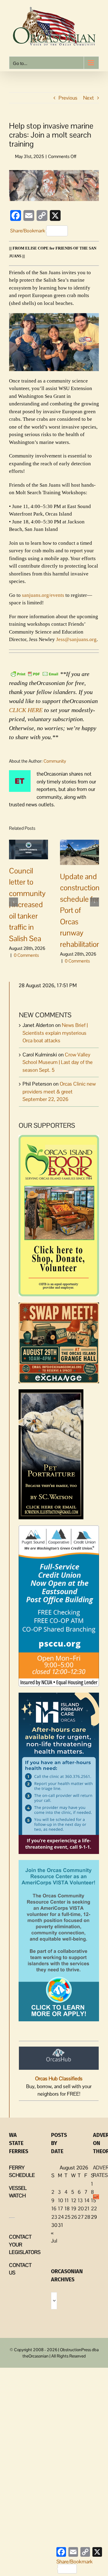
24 (61, 2217)
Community (55, 761)
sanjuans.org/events (43, 595)
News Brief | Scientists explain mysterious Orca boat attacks (55, 1033)
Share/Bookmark (28, 231)
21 (87, 2209)
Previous (68, 98)
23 (54, 2217)
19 (74, 2209)
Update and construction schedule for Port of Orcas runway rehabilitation (80, 910)
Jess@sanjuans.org (76, 639)
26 (74, 2217)
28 (87, 2217)
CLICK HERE (26, 710)
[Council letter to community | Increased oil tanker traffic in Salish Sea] (28, 849)
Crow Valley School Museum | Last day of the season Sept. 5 (58, 1062)
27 (81, 2217)
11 (67, 2200)
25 (67, 2217)
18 (67, 2209)
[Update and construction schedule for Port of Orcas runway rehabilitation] (79, 852)
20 (81, 2209)
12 (74, 2200)
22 (94, 2209)
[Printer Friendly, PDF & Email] (34, 673)
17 (60, 2209)
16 (54, 2209)
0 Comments (26, 955)
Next (88, 98)
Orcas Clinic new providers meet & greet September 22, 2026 (59, 1091)
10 (60, 2200)
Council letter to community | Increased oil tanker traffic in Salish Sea (27, 905)
